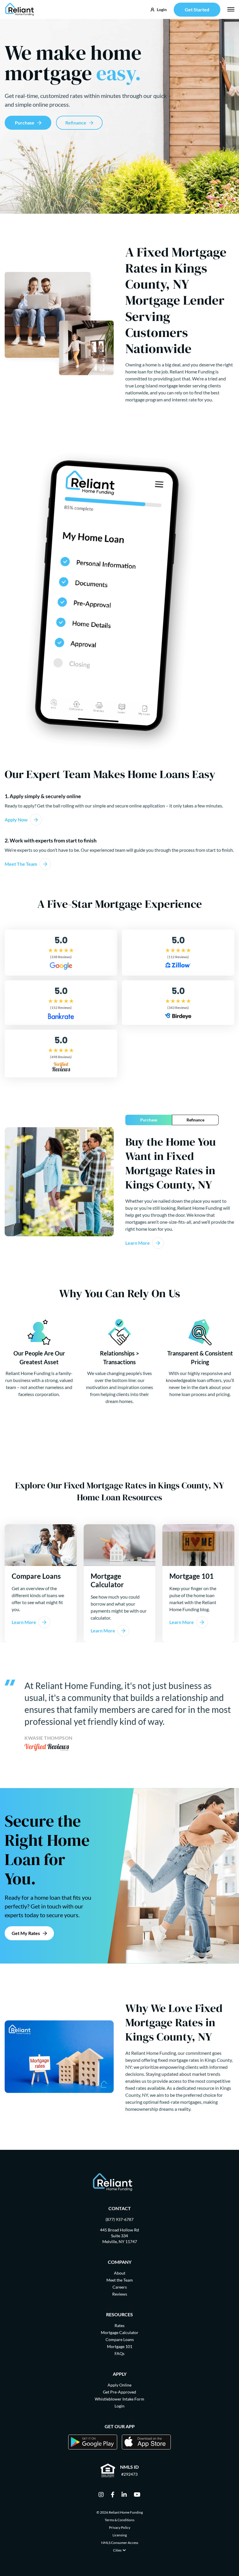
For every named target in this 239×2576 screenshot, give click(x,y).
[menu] (231, 9)
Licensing (120, 2535)
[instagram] (101, 2495)
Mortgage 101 (120, 2346)
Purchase (25, 123)
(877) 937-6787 (119, 2219)
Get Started (197, 9)
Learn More (138, 1243)
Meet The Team (21, 864)
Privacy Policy (120, 2527)
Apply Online (119, 2385)
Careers (120, 2287)
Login (119, 2406)
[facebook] (113, 2495)
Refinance (76, 123)
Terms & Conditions (119, 2520)
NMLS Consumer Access (120, 2543)
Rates (119, 2325)
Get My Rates (26, 1933)
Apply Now (16, 820)
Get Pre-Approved (119, 2392)
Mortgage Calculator (120, 2332)
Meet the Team (120, 2280)
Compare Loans (120, 2339)
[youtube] (137, 2495)
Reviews (120, 2294)
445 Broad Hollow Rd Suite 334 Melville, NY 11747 (119, 2236)
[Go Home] (20, 9)
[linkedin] (124, 2495)
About (120, 2273)
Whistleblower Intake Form (119, 2399)
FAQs (119, 2353)
